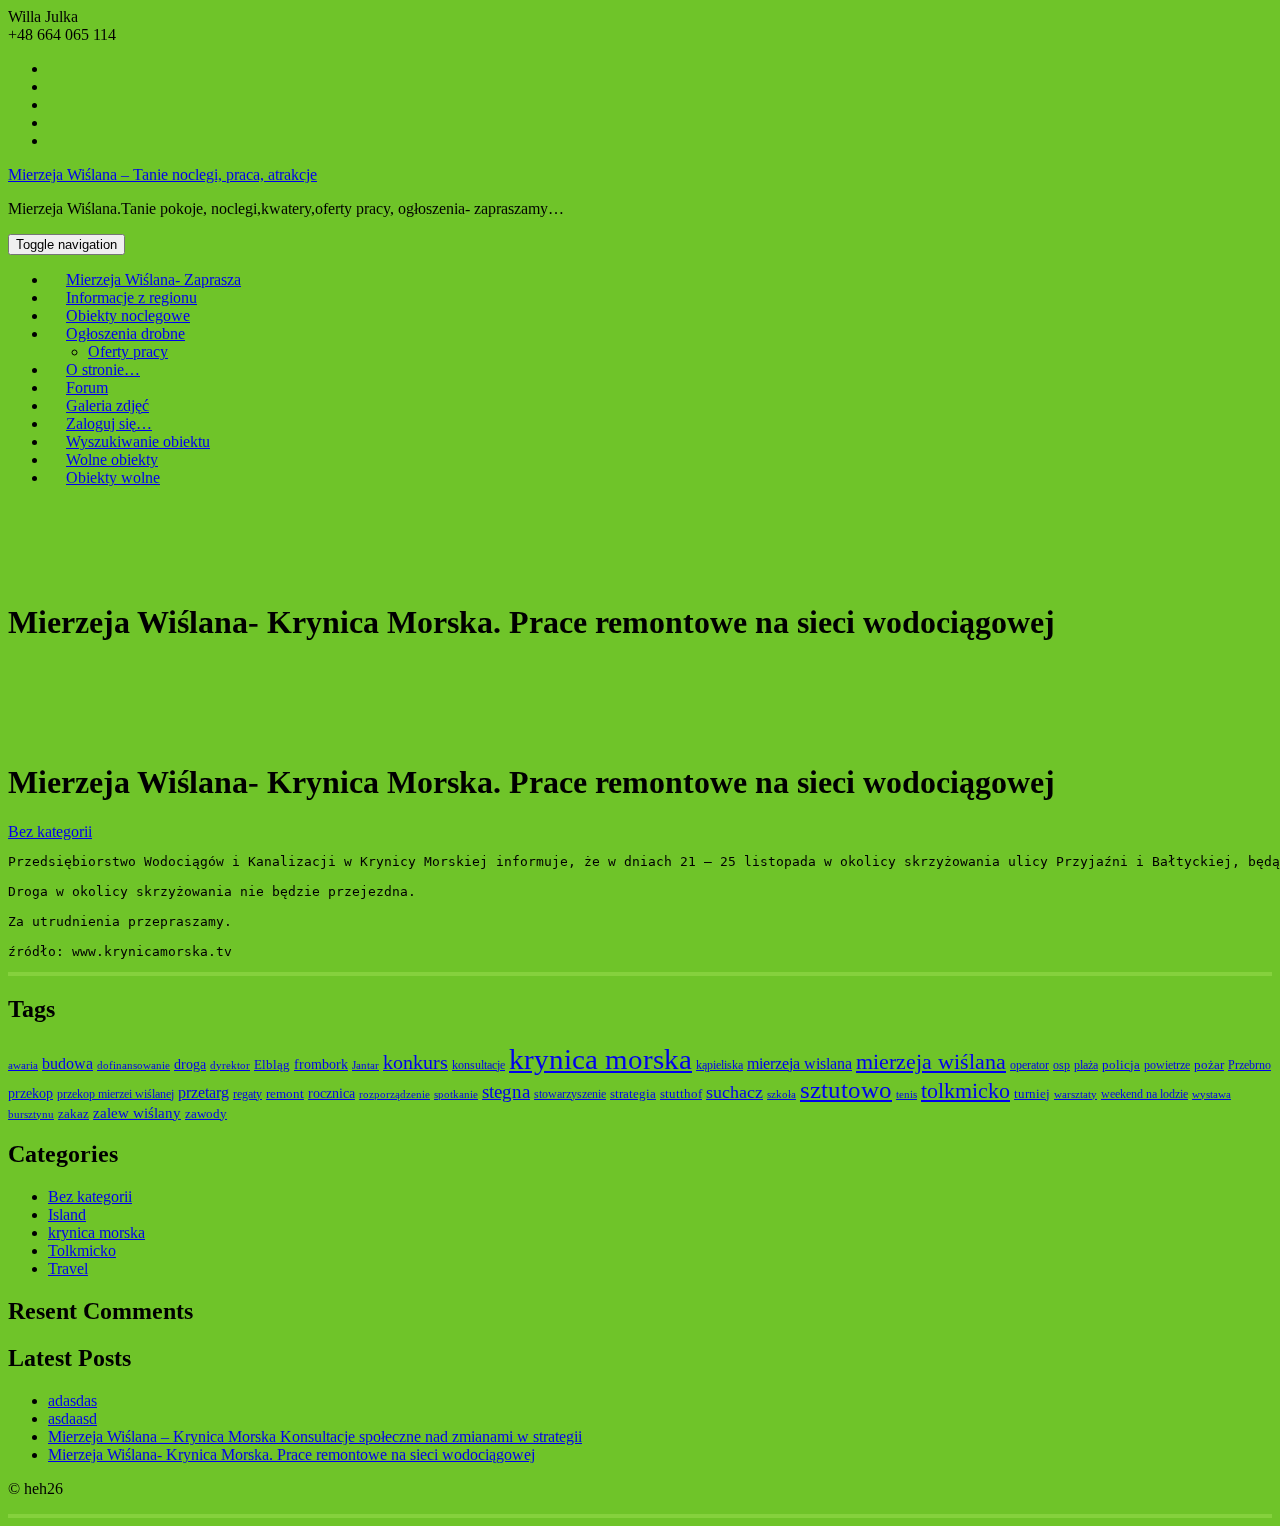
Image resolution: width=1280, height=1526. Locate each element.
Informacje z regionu (131, 297)
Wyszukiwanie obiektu (138, 441)
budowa (67, 1063)
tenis (906, 1094)
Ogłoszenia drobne (125, 333)
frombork (321, 1064)
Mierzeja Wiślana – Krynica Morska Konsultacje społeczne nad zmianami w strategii (315, 1436)
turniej (1032, 1093)
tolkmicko (965, 1090)
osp (1061, 1065)
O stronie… (103, 369)
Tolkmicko (82, 1250)
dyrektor (230, 1065)
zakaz (73, 1113)
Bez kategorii (50, 831)
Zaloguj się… (109, 423)
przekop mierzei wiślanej (115, 1094)
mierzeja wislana (799, 1063)
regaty (247, 1094)
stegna (506, 1091)
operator (1029, 1065)
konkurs (415, 1062)
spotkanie (456, 1094)
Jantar (365, 1065)
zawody (206, 1113)
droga (190, 1064)
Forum (87, 387)
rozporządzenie (394, 1094)
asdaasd (72, 1418)
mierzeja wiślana (931, 1061)
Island (67, 1214)
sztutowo (846, 1089)
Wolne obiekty (112, 459)
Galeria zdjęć (107, 405)
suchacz (734, 1092)
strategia (633, 1093)
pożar (1209, 1064)
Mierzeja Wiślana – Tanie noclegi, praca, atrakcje (162, 174)
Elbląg (272, 1064)
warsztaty (1075, 1094)
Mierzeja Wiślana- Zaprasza (153, 279)
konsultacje (478, 1065)
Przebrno (1249, 1065)
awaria (23, 1065)
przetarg (203, 1092)
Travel (68, 1268)
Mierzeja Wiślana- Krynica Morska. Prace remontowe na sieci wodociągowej (291, 1454)
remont (285, 1093)
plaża (1086, 1065)
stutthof (681, 1093)
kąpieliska (719, 1065)
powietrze (1167, 1065)
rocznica (331, 1093)
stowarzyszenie (570, 1094)
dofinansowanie (133, 1065)
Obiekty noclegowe (128, 315)
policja (1121, 1064)
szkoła (781, 1094)
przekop (30, 1093)
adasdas (72, 1400)
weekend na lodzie (1144, 1094)
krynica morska (600, 1059)
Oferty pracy (128, 351)
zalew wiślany (137, 1112)
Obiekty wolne (113, 477)
